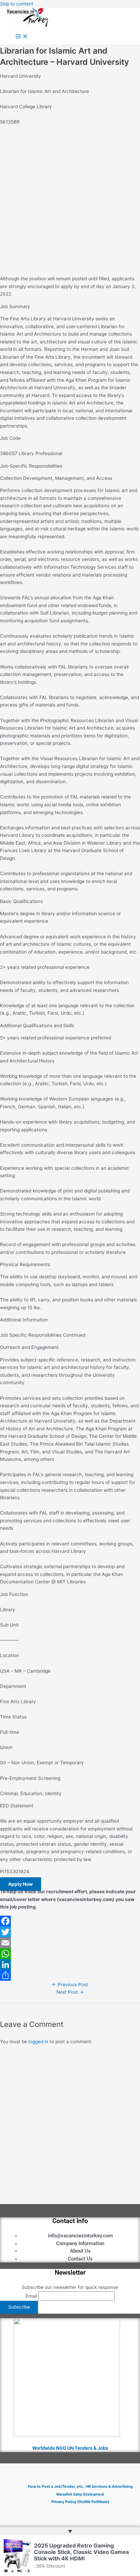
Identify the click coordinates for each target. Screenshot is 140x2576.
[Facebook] (70, 1921)
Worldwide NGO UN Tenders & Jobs (70, 2448)
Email (31, 2296)
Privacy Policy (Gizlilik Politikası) (80, 2502)
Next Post (70, 1992)
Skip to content (17, 4)
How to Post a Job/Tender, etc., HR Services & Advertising (80, 2486)
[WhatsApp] (70, 1954)
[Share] (70, 1975)
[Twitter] (70, 1932)
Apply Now (21, 1884)
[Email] (70, 1943)
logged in (38, 2042)
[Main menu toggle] (22, 37)
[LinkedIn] (70, 1964)
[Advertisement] (70, 201)
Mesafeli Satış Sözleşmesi (80, 2494)
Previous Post (70, 1985)
